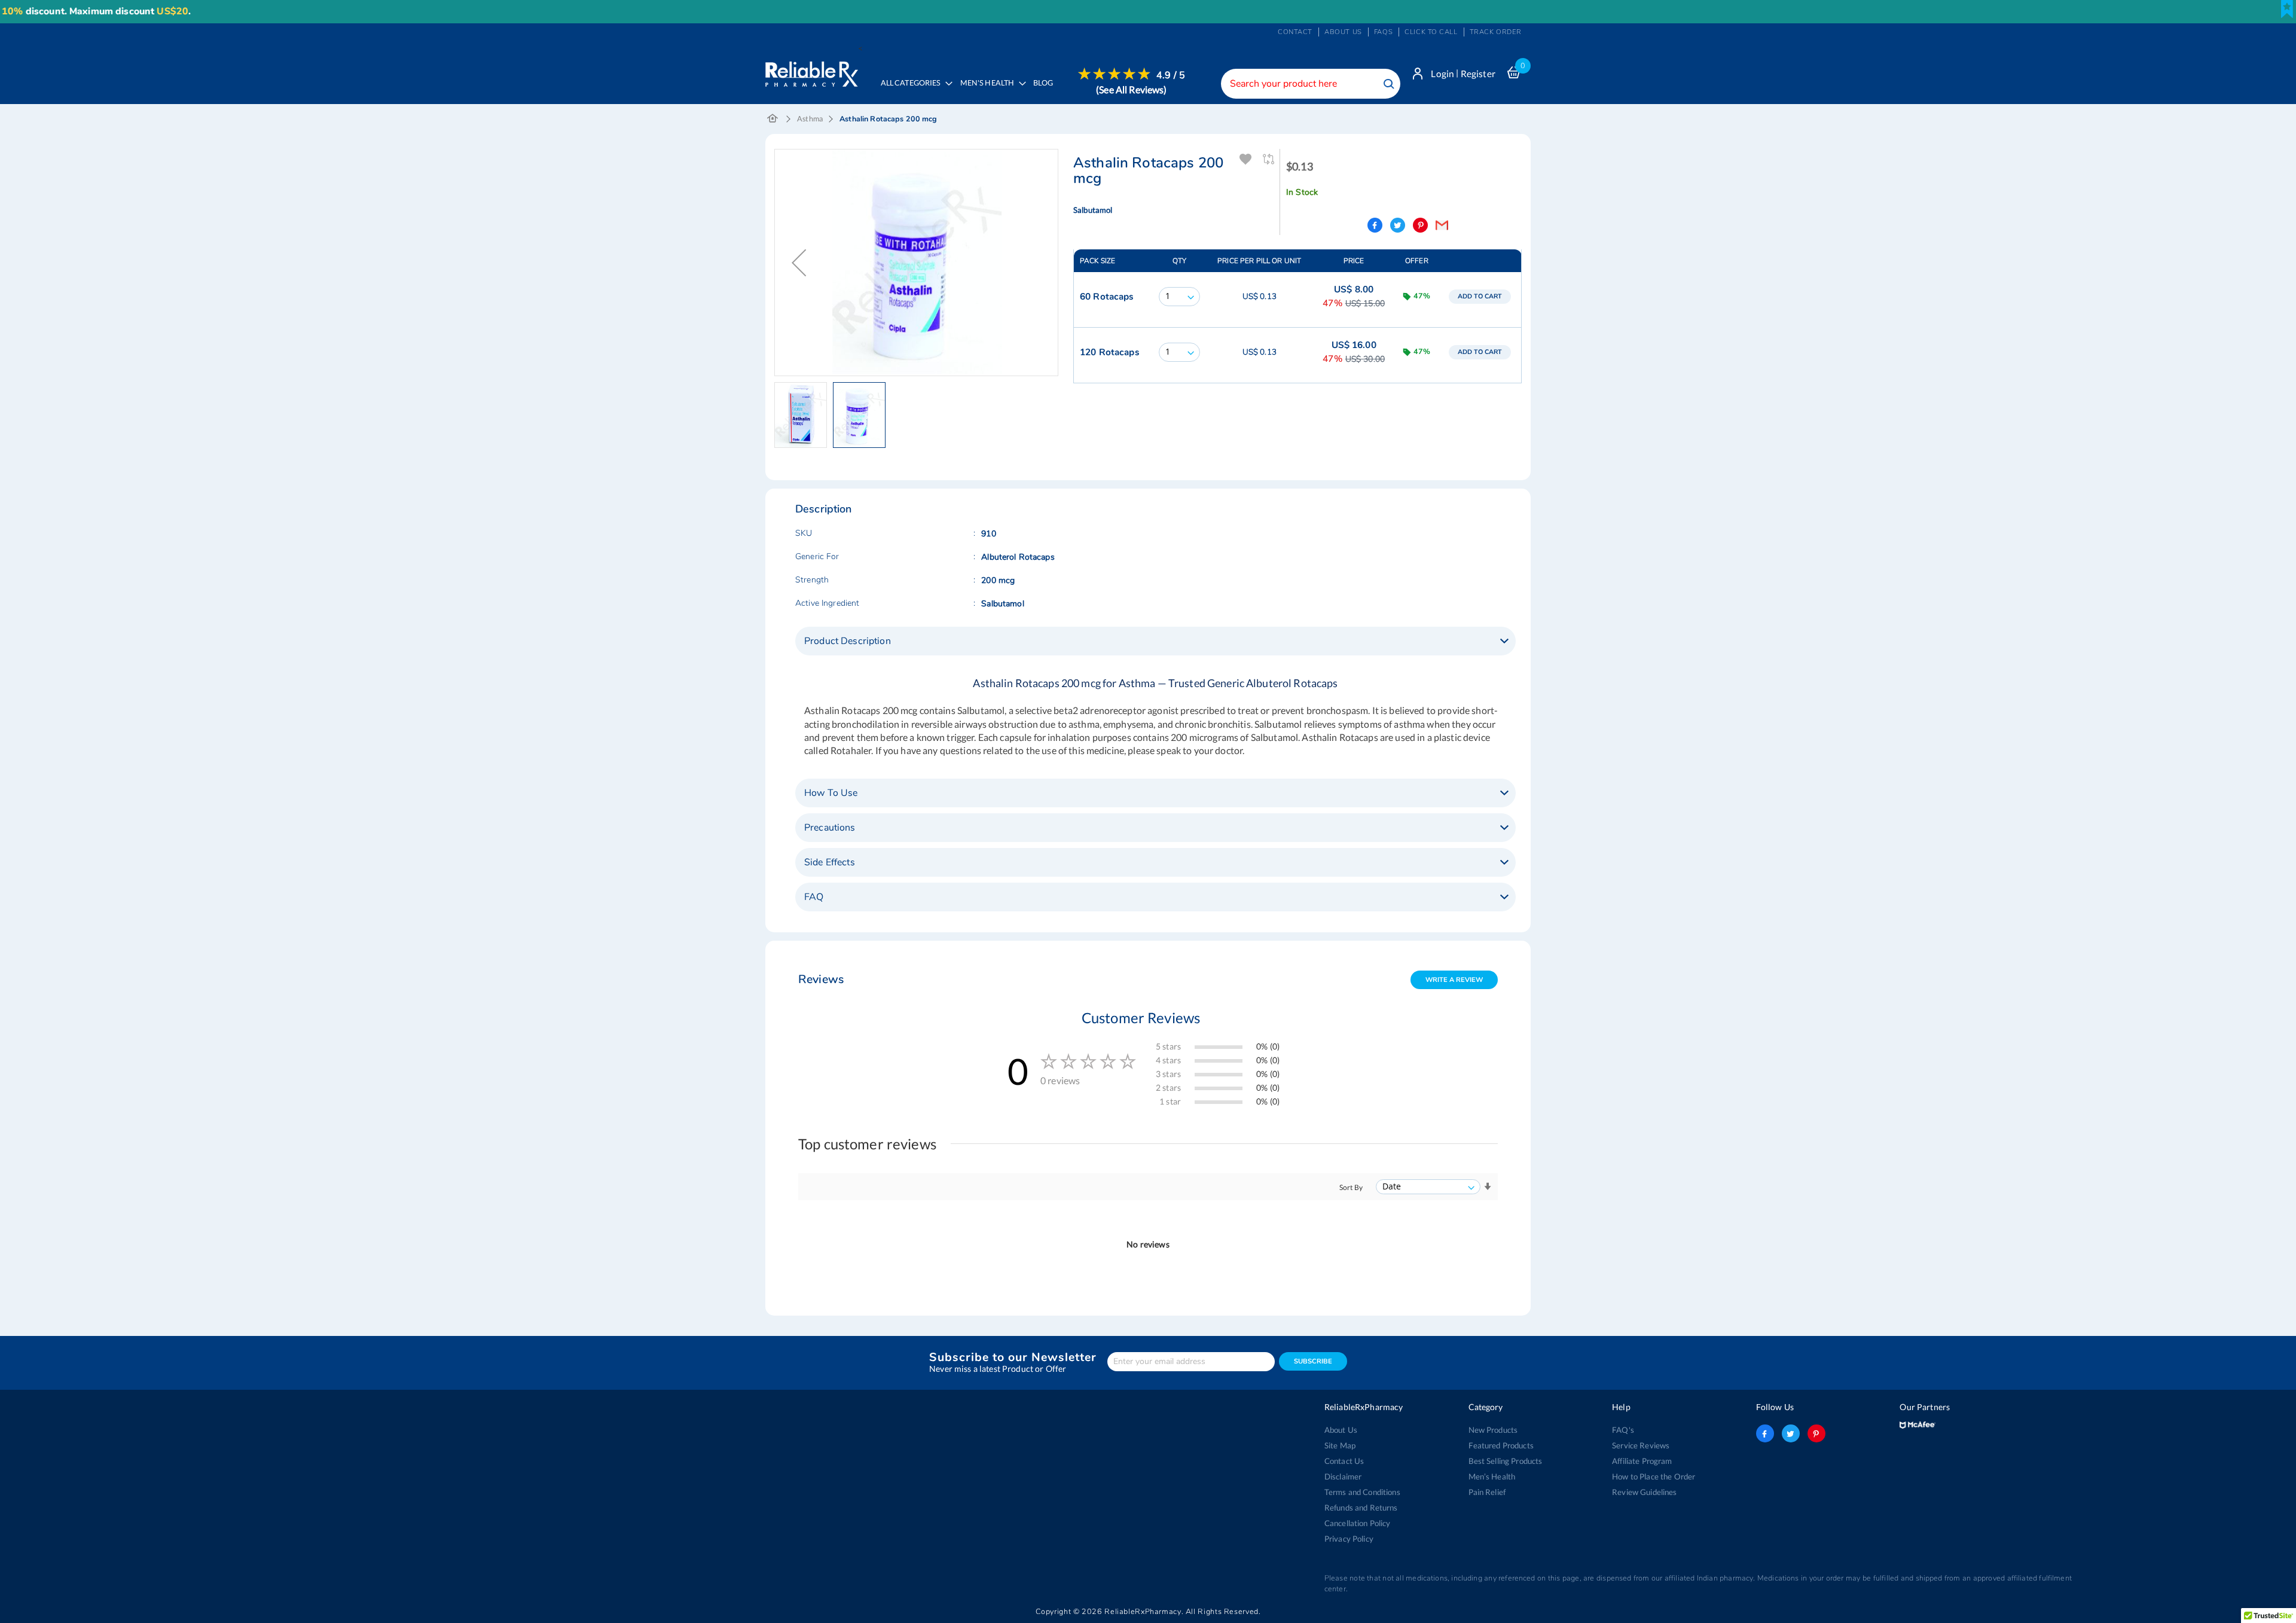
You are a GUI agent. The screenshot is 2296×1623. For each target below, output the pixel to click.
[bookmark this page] (2287, 9)
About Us (1341, 1430)
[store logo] (812, 71)
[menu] (1029, 91)
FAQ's (1623, 1430)
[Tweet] (1398, 225)
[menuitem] (990, 91)
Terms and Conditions (1362, 1492)
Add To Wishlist (1246, 159)
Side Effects (830, 862)
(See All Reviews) (1131, 89)
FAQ (814, 897)
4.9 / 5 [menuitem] (1171, 75)
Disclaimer (1343, 1476)
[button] (799, 263)
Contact (1295, 32)
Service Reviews (1641, 1445)
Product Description (848, 641)
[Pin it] (1420, 225)
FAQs (1383, 32)
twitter (1791, 1433)
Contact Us (1344, 1461)
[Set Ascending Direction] (1488, 1187)
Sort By (1351, 1187)
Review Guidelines (1644, 1492)
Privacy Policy (1349, 1539)
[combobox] (1311, 84)
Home (773, 119)
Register (1478, 74)
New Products (1493, 1430)
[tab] (1155, 641)
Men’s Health (1492, 1476)
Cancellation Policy (1358, 1523)
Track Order (1496, 32)
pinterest (1816, 1433)
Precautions (830, 828)
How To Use (831, 793)
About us (1343, 32)
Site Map (1340, 1445)
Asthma (810, 119)
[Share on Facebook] (1375, 225)
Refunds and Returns (1361, 1508)
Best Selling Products (1506, 1461)
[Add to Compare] (1269, 159)
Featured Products (1501, 1445)
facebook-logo (1765, 1433)
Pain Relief (1487, 1492)
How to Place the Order (1654, 1476)
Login (1442, 74)
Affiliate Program (1642, 1461)
